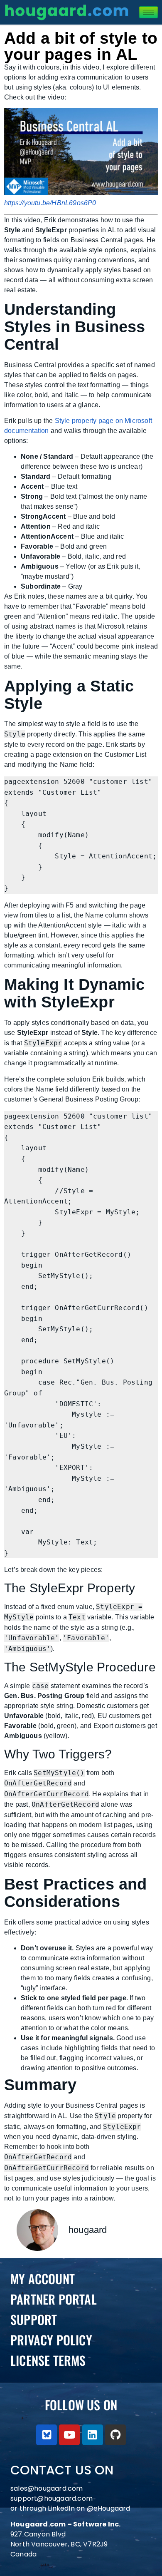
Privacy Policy (51, 2340)
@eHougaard (109, 2508)
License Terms (48, 2360)
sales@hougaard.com (48, 2488)
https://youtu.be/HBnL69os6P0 (50, 203)
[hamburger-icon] (148, 12)
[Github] (115, 2435)
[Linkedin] (93, 2435)
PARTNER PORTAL (54, 2299)
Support (34, 2319)
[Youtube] (69, 2435)
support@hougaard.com (52, 2498)
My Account (43, 2279)
